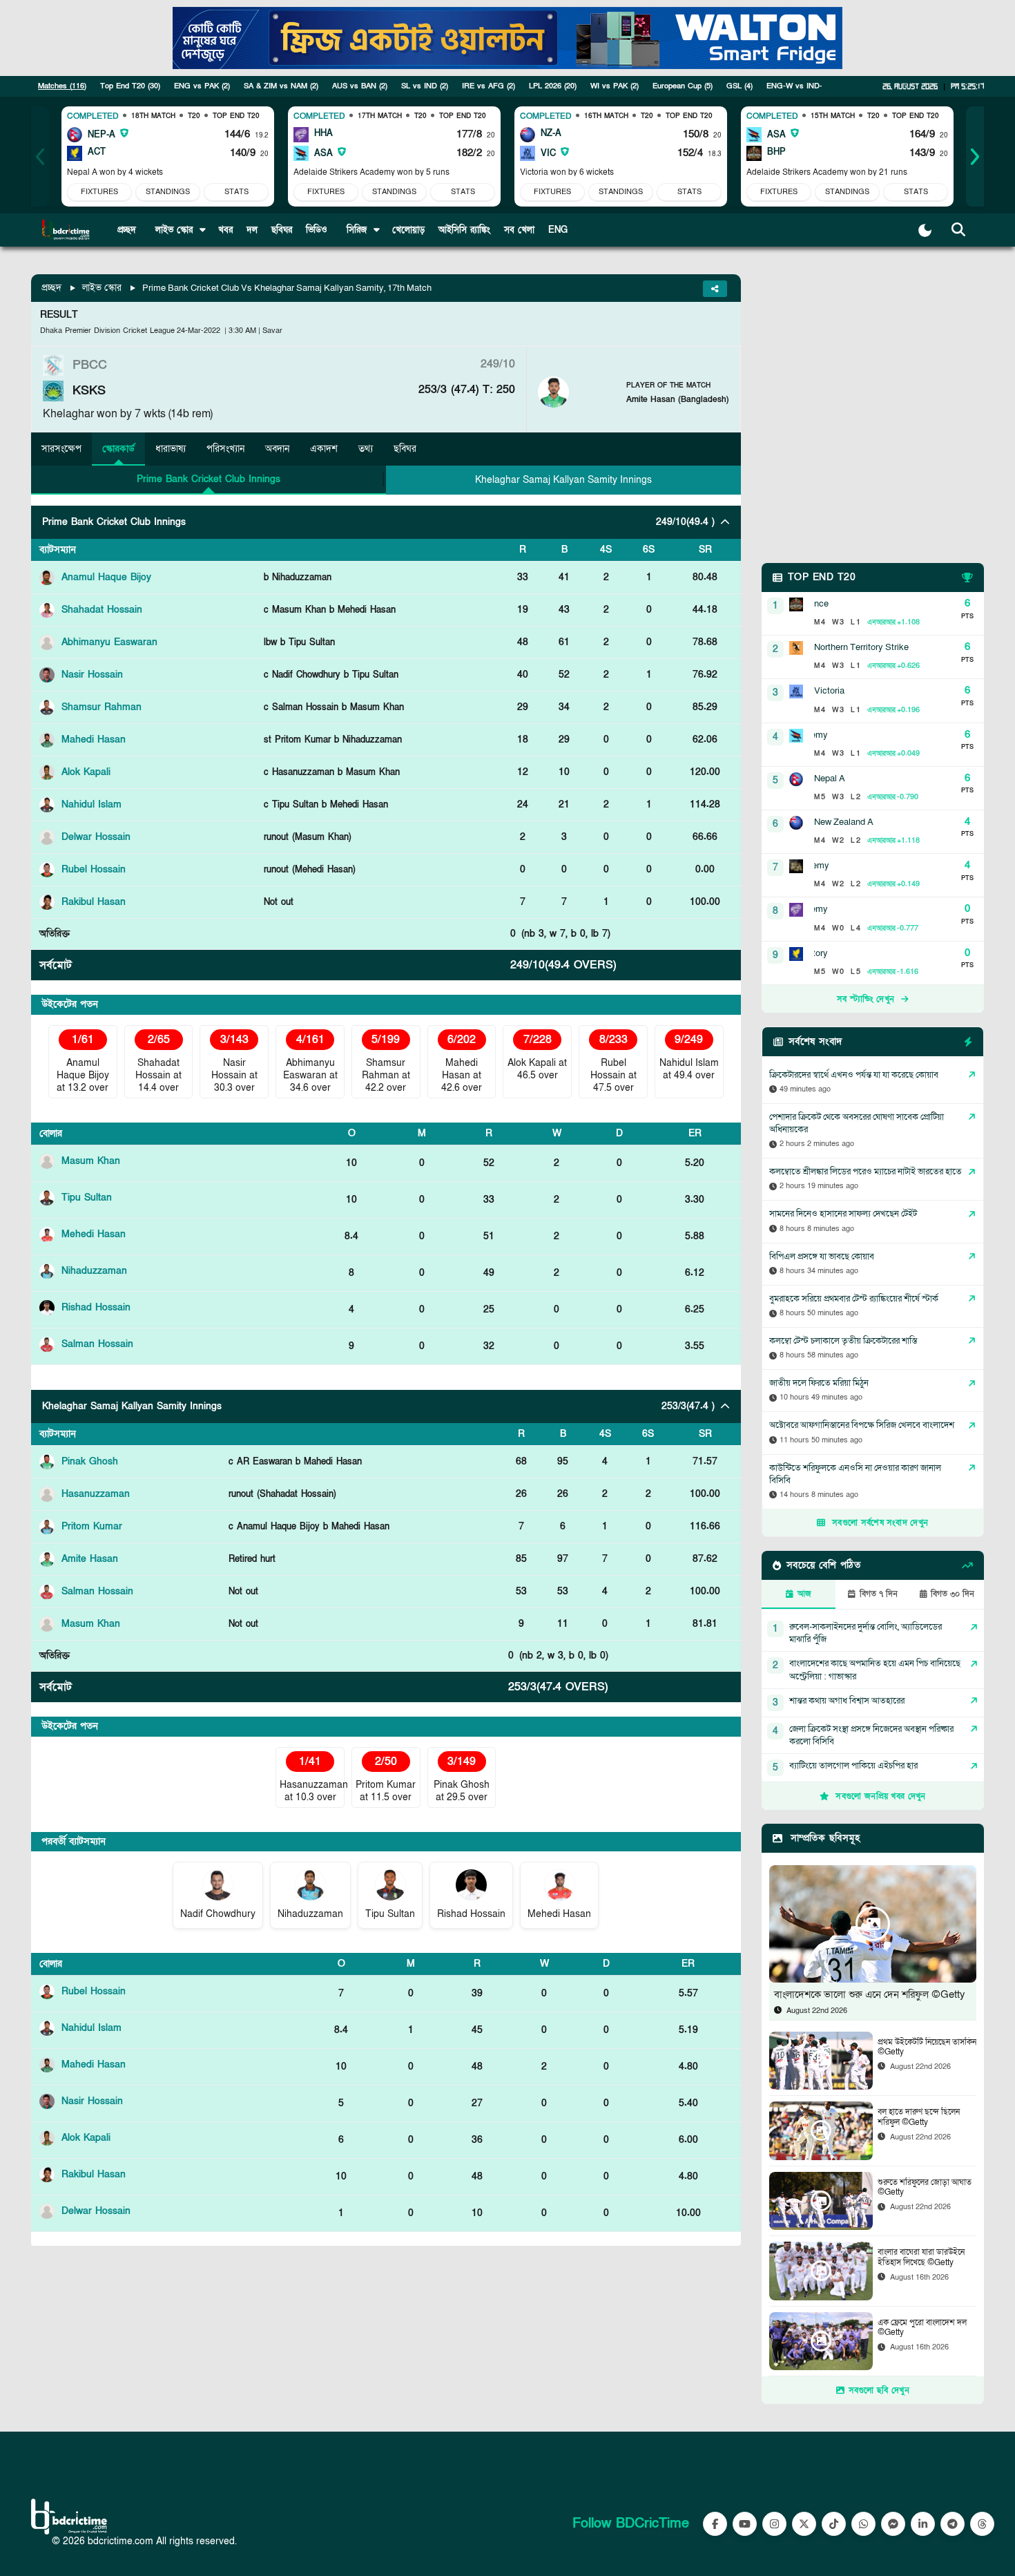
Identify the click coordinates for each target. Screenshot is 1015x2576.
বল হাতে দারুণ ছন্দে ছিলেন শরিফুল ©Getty (919, 2117)
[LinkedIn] (923, 2524)
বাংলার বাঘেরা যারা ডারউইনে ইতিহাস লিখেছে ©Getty (921, 2257)
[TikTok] (834, 2524)
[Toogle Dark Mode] (925, 230)
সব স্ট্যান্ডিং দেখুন (866, 999)
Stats (236, 192)
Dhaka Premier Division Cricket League (107, 331)
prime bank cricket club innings (209, 479)
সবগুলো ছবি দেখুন (879, 2390)
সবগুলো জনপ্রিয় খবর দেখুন (880, 1796)
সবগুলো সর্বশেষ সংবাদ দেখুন (880, 1523)
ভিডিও (317, 230)
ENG (558, 230)
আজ (804, 1594)
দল (252, 230)
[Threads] (982, 2524)
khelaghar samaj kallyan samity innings (563, 480)
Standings (168, 192)
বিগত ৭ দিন (879, 1594)
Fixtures (99, 192)
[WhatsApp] (863, 2524)
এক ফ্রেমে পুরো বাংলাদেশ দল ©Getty (922, 2328)
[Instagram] (774, 2524)
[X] (804, 2524)
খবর (225, 230)
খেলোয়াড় (408, 230)
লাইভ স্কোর (102, 288)
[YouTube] (745, 2524)
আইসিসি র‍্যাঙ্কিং (464, 230)
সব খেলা (519, 230)
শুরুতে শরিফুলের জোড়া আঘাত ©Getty (925, 2187)
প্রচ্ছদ (127, 230)
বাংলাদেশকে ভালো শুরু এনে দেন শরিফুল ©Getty (870, 1994)
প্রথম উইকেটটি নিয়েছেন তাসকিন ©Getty (927, 2047)
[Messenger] (893, 2524)
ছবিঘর (282, 230)
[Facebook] (715, 2524)
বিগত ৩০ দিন (953, 1594)
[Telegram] (953, 2524)
